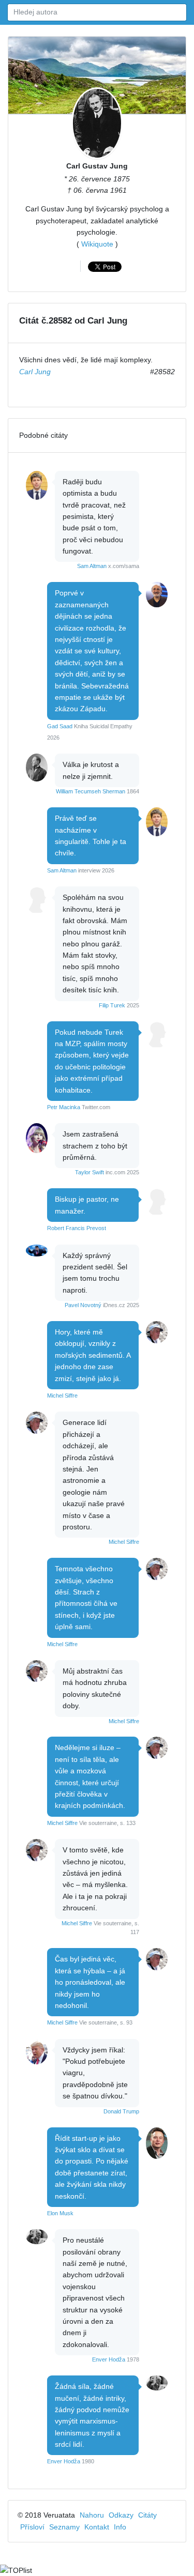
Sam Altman (92, 566)
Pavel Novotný (83, 1305)
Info (120, 2527)
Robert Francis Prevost (77, 1228)
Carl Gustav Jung (97, 166)
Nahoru (92, 2515)
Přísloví (32, 2527)
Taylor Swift (89, 1172)
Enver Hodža (109, 2359)
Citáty (147, 2515)
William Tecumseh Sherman (91, 791)
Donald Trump (121, 2111)
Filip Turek (112, 1005)
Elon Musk (60, 2213)
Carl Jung (35, 372)
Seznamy (64, 2527)
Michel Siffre (62, 1396)
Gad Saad (60, 726)
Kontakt (97, 2527)
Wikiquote (97, 244)
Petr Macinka (64, 1107)
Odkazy (121, 2515)
